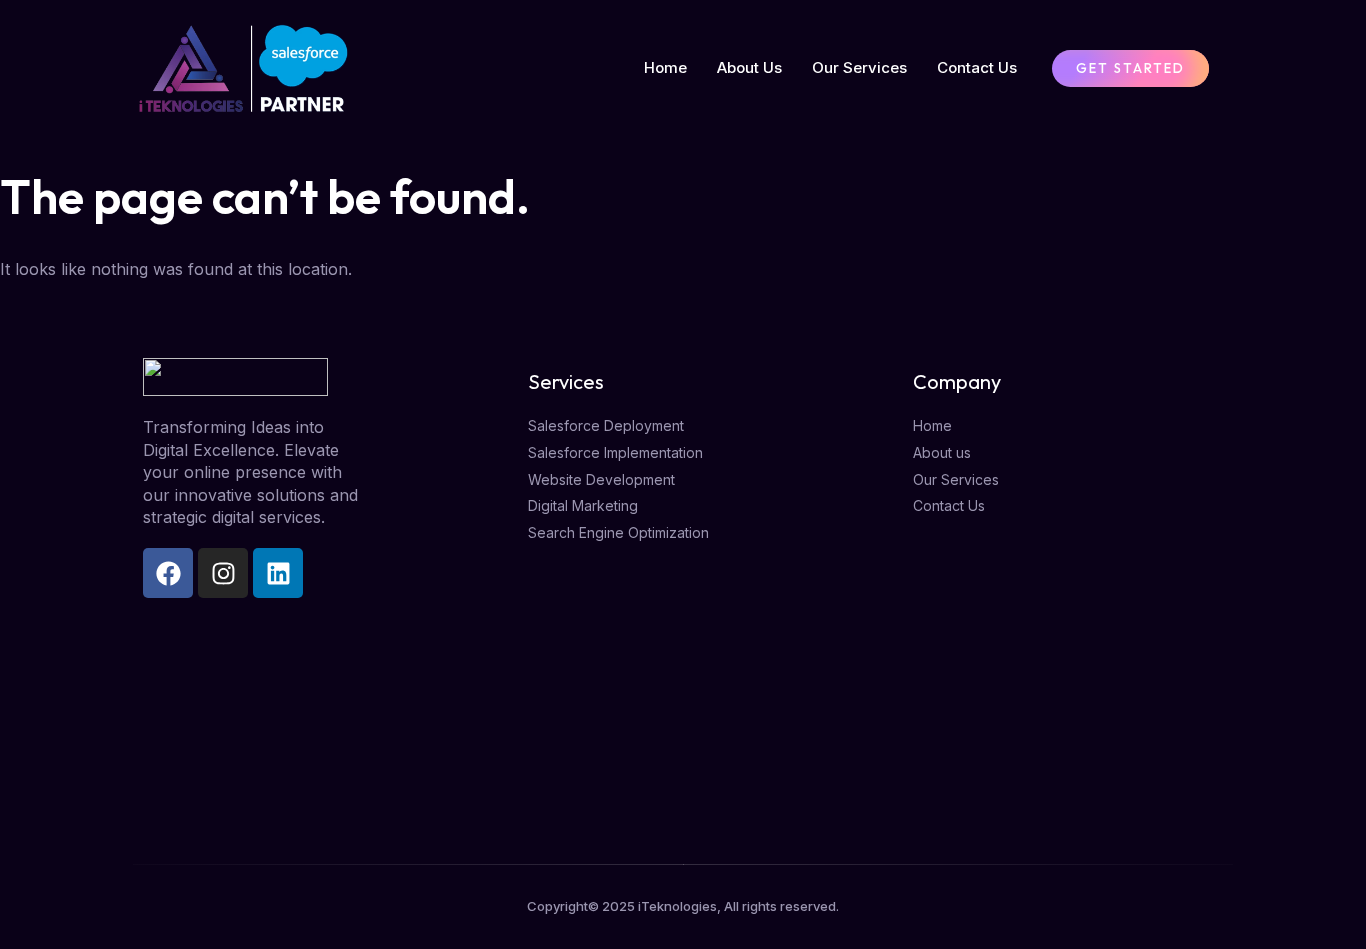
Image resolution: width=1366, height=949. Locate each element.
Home (665, 67)
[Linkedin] (278, 573)
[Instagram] (223, 573)
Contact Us (977, 67)
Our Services (859, 67)
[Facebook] (168, 573)
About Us (749, 67)
